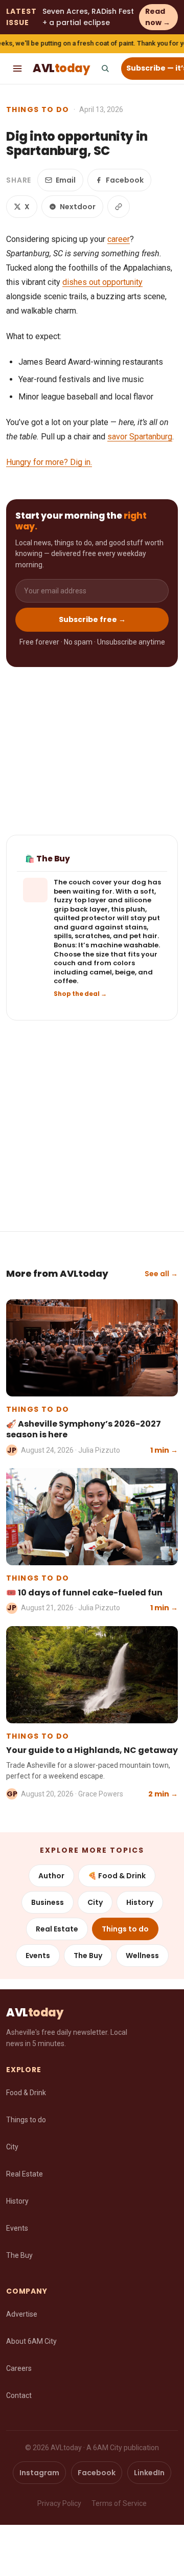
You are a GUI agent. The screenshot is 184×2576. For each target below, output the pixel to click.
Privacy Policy (59, 2503)
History (140, 1902)
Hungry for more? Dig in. (49, 462)
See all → (161, 1274)
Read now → (158, 17)
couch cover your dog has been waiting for (107, 887)
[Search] (105, 69)
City (95, 1902)
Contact (19, 2395)
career (119, 239)
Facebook (125, 180)
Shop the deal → (80, 994)
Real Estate (57, 1929)
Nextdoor (78, 207)
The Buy (88, 1956)
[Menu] (17, 69)
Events (38, 1956)
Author (51, 1876)
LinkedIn (149, 2473)
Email (66, 180)
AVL (61, 68)
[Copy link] (119, 207)
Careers (19, 2368)
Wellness (142, 1956)
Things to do (38, 109)
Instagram (39, 2473)
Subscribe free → (92, 619)
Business (48, 1902)
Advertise (22, 2314)
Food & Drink (26, 2093)
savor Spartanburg (140, 437)
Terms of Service (119, 2503)
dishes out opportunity (102, 282)
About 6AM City (31, 2341)
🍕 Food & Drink (117, 1876)
